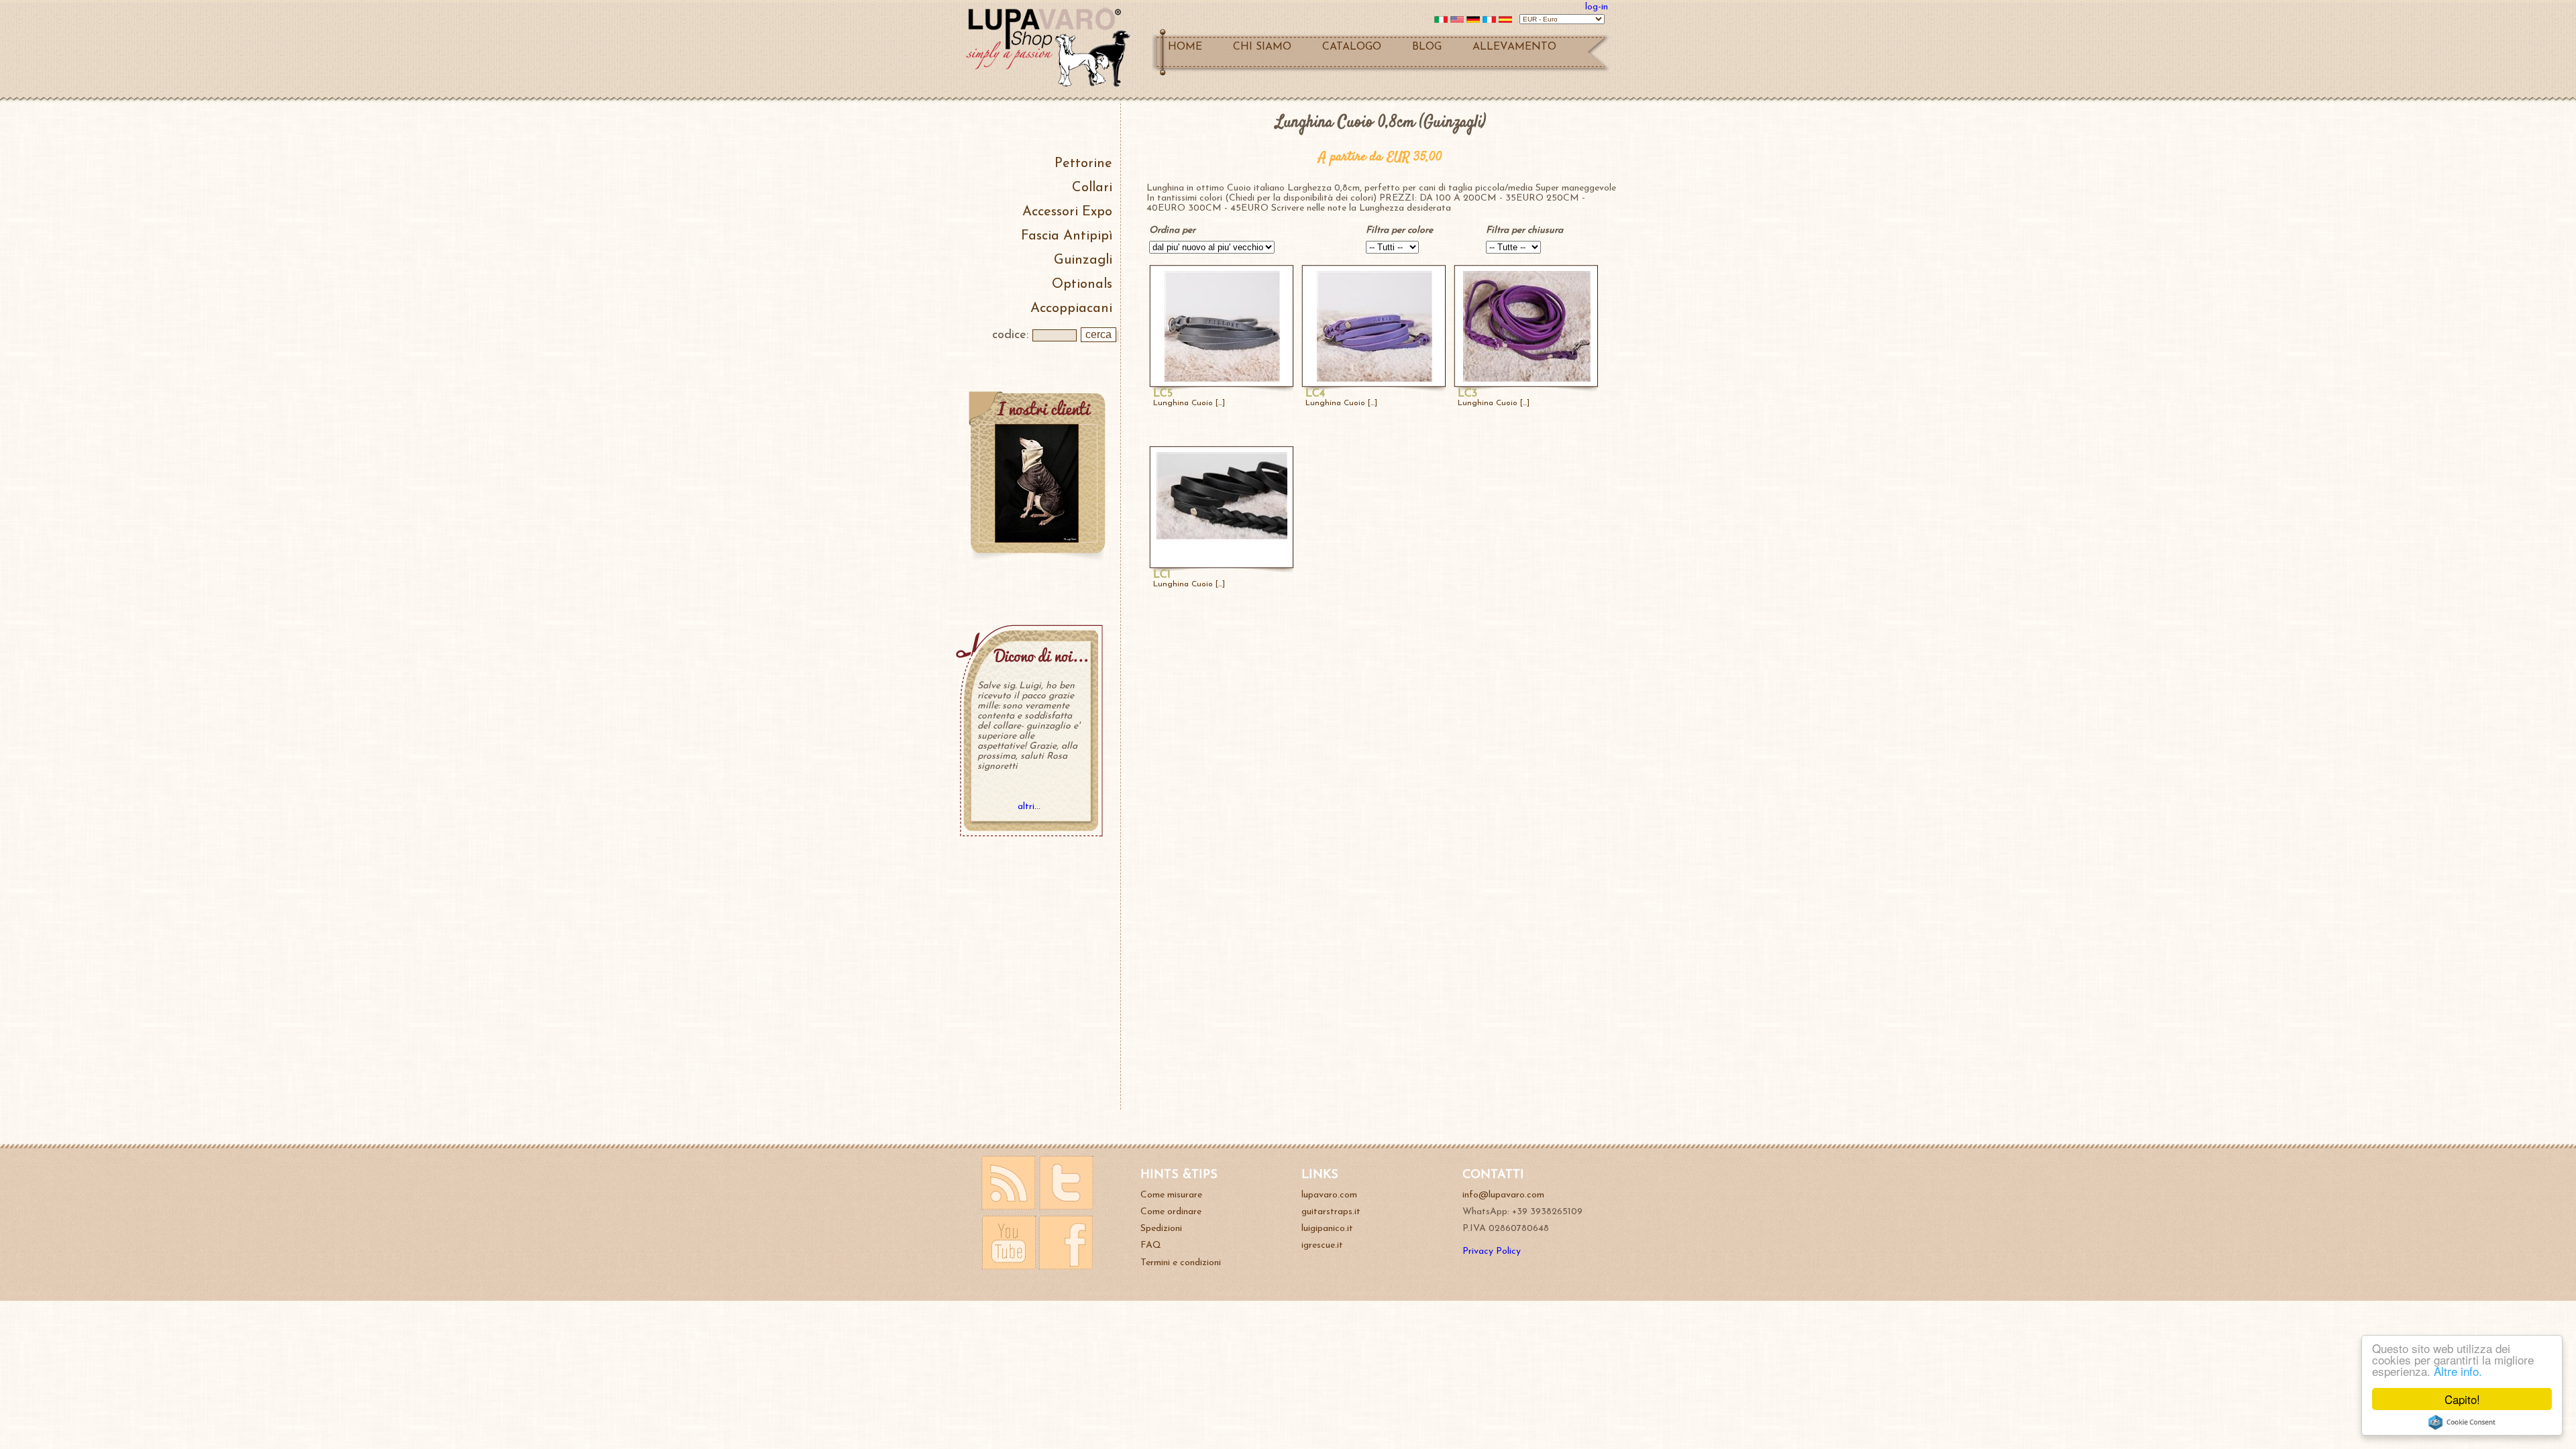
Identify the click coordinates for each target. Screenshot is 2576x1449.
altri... (1029, 807)
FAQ (1151, 1245)
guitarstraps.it (1331, 1212)
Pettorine (1083, 164)
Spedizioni (1161, 1229)
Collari (1092, 188)
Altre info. (2458, 1371)
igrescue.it (1322, 1245)
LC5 (1163, 394)
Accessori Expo (1067, 212)
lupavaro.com (1329, 1195)
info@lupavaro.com (1503, 1195)
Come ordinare (1171, 1212)
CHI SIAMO (1262, 47)
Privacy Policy (1492, 1251)
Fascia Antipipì (1067, 236)
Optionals (1082, 284)
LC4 (1315, 394)
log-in (1597, 7)
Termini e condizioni (1181, 1263)
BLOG (1427, 47)
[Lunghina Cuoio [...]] (1222, 379)
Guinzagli (1083, 260)
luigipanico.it (1327, 1229)
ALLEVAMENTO (1514, 47)
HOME (1185, 47)
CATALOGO (1352, 47)
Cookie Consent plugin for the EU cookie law (2462, 1422)
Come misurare (1171, 1195)
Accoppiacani (1071, 309)
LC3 (1467, 394)
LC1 (1162, 575)
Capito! (2462, 1399)
